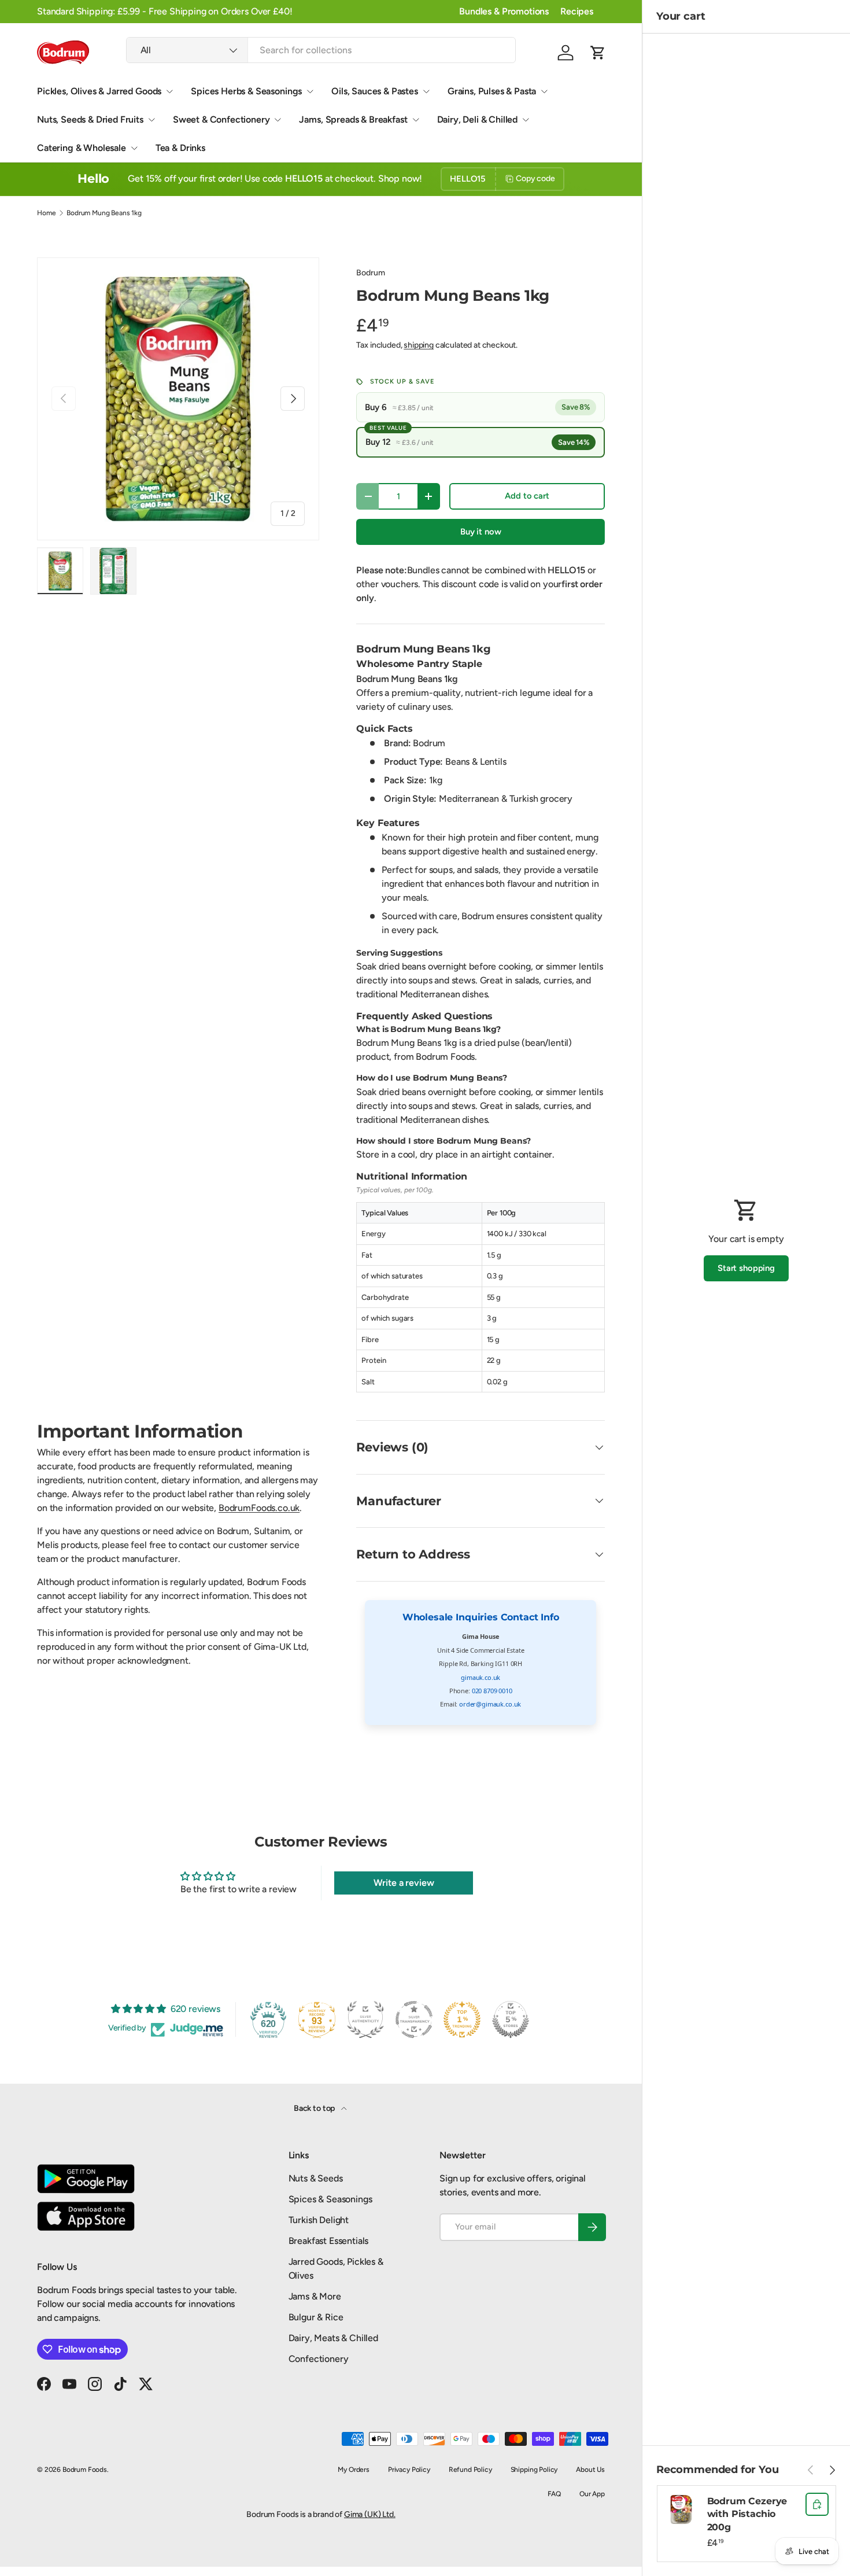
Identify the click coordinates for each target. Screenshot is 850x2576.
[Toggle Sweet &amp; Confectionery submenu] (278, 120)
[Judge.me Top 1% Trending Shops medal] (462, 2019)
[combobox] (321, 50)
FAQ (555, 2494)
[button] (598, 53)
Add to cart (527, 496)
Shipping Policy (534, 2470)
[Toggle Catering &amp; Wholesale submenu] (134, 148)
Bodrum (370, 273)
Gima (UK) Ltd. (370, 2514)
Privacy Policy (409, 2470)
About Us (590, 2470)
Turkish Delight (319, 2220)
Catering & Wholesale (82, 148)
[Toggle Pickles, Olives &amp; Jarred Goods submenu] (169, 91)
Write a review (404, 1883)
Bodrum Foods (85, 2470)
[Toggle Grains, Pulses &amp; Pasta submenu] (544, 91)
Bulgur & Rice (316, 2317)
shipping (419, 345)
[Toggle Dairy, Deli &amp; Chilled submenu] (526, 120)
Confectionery (319, 2359)
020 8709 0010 (492, 1691)
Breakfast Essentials (329, 2241)
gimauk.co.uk (481, 1677)
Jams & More (315, 2296)
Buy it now (481, 532)
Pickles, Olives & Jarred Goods (99, 91)
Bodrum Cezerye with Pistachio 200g (747, 2514)
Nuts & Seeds (316, 2178)
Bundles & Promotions (504, 11)
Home (46, 213)
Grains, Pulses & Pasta (492, 91)
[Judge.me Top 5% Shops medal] (511, 2019)
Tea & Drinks (180, 148)
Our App (592, 2494)
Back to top (315, 2108)
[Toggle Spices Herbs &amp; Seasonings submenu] (310, 91)
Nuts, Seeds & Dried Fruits (90, 119)
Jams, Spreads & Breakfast (353, 119)
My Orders (354, 2470)
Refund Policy (470, 2470)
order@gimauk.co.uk (490, 1704)
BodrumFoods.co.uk (259, 1508)
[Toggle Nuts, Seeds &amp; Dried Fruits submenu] (151, 120)
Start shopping (746, 1268)
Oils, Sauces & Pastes (375, 91)
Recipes (577, 11)
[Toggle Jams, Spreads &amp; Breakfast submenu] (416, 120)
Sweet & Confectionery (221, 119)
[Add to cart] (817, 2504)
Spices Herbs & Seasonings (246, 91)
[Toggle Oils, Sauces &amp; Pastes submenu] (426, 91)
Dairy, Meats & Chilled (333, 2338)
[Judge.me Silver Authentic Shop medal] (365, 2019)
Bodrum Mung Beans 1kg (104, 213)
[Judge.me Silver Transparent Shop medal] (414, 2019)
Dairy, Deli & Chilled (478, 119)
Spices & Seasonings (330, 2199)
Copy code (535, 178)
